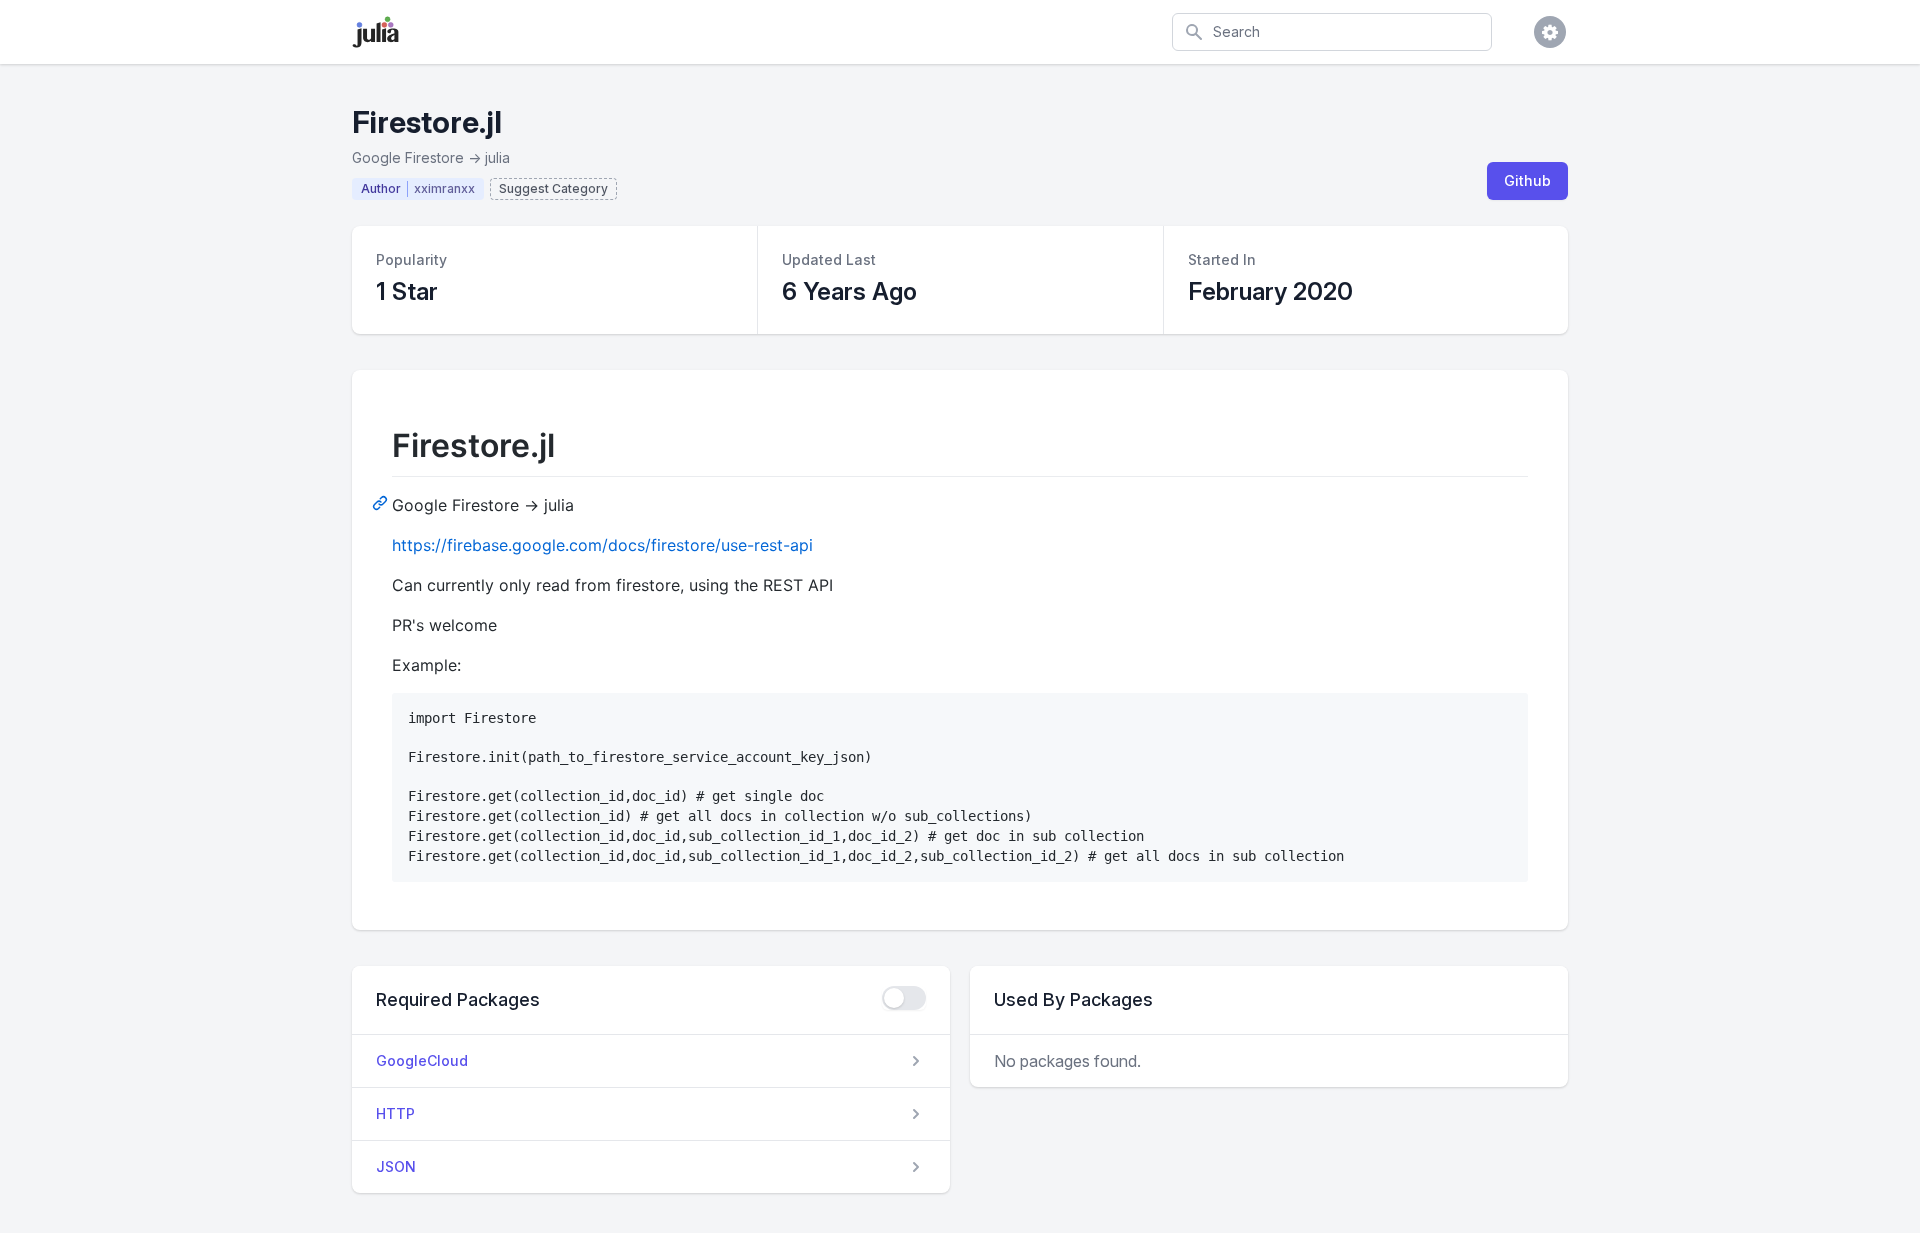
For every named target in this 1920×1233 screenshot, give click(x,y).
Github (1527, 180)
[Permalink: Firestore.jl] (382, 502)
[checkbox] (904, 998)
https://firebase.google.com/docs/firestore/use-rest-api (602, 545)
